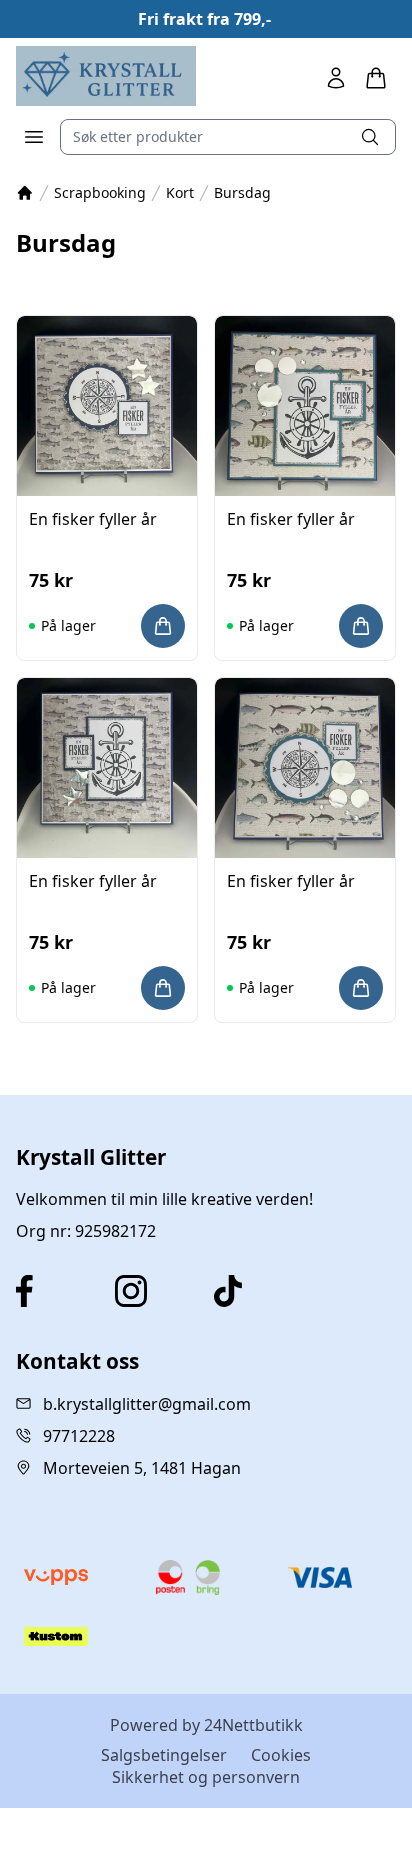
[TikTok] (255, 1291)
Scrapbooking (100, 192)
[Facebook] (57, 1291)
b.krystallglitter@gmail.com (147, 1404)
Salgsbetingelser (164, 1755)
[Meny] (34, 137)
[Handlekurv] (376, 78)
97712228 (79, 1436)
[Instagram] (156, 1291)
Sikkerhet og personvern (206, 1777)
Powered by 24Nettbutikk (206, 1725)
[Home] (106, 76)
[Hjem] (25, 193)
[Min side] (336, 78)
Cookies (281, 1755)
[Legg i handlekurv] (163, 626)
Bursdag (242, 192)
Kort (180, 192)
